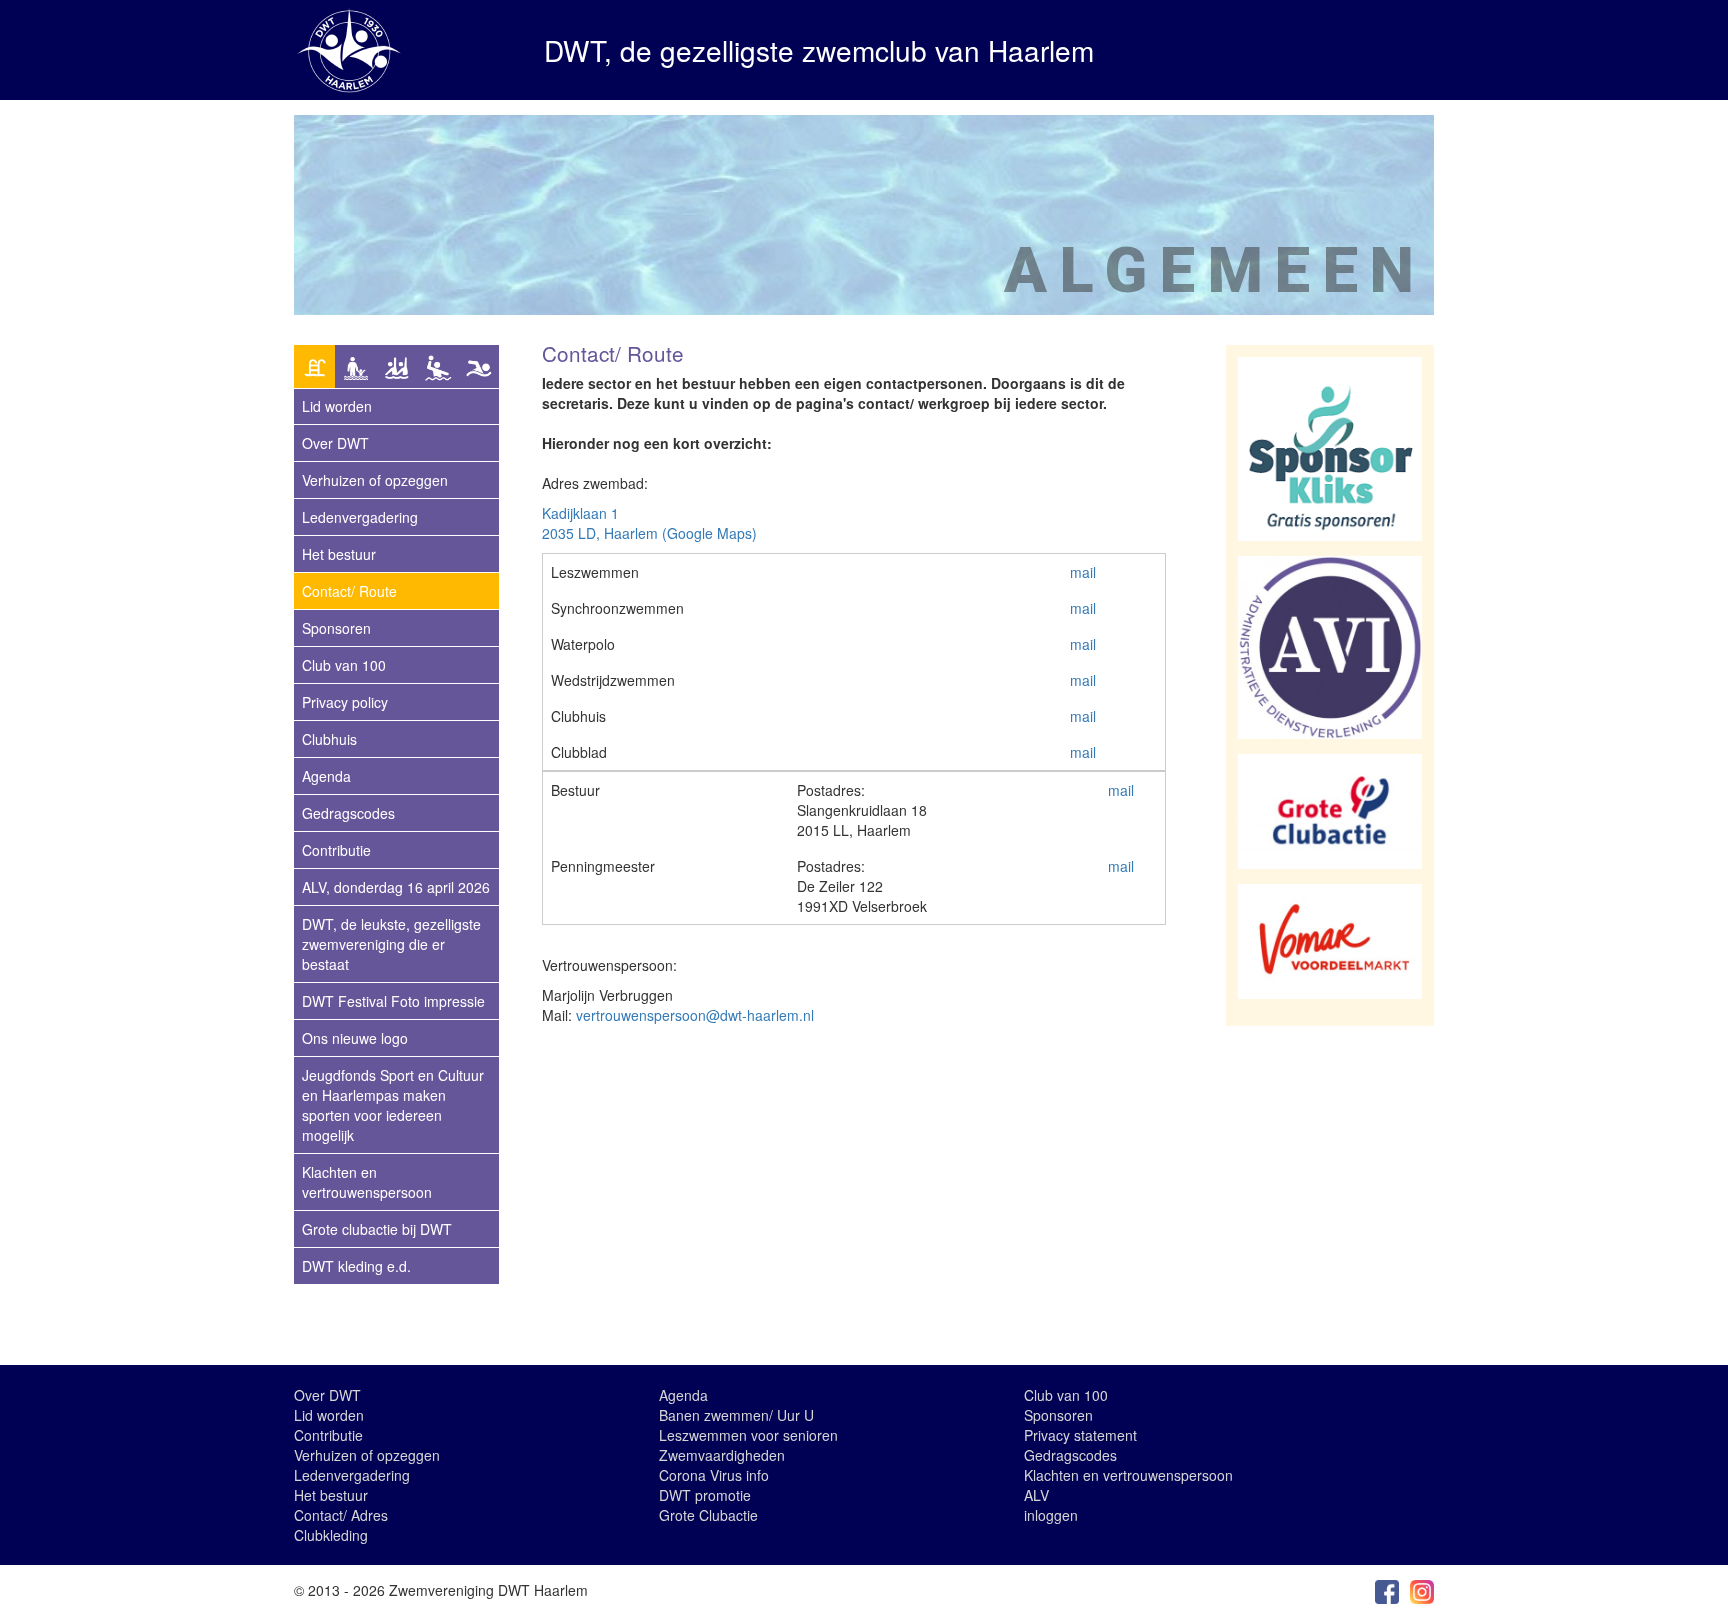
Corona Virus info (714, 1475)
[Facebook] (1387, 1590)
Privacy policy (345, 702)
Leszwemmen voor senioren (748, 1435)
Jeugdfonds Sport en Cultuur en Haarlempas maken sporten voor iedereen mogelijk (393, 1105)
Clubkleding (331, 1535)
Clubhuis (329, 739)
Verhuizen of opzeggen (375, 480)
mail (1083, 572)
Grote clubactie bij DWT (377, 1229)
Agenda (326, 776)
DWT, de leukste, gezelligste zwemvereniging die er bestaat (391, 944)
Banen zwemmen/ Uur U (736, 1415)
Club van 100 (344, 665)
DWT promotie (705, 1495)
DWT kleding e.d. (356, 1266)
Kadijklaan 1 (580, 513)
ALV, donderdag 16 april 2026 (396, 887)
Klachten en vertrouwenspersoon (367, 1182)
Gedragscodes (348, 813)
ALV (1036, 1495)
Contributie (336, 850)
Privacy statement (1080, 1435)
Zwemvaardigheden (722, 1455)
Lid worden (329, 1415)
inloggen (1051, 1515)
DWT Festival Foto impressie (393, 1001)
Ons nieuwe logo (355, 1038)
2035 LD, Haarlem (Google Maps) (649, 533)
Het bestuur (339, 554)
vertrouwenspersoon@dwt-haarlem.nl (695, 1015)
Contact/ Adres (341, 1515)
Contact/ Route (349, 591)
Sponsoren (336, 628)
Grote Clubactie (708, 1515)
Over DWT (335, 443)
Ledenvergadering (360, 517)
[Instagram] (1422, 1590)
